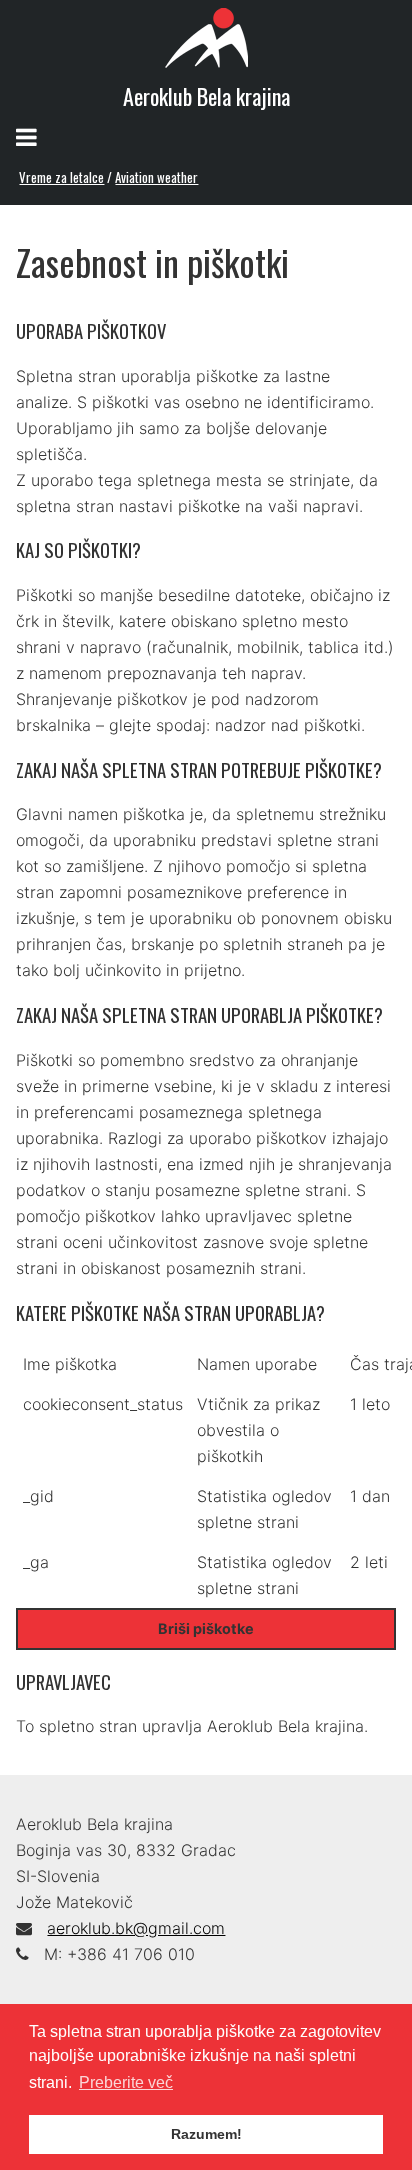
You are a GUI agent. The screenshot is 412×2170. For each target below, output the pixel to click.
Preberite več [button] (126, 2082)
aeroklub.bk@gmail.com (136, 1928)
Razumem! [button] (206, 2134)
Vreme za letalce (61, 177)
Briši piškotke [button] (206, 1628)
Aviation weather (156, 177)
